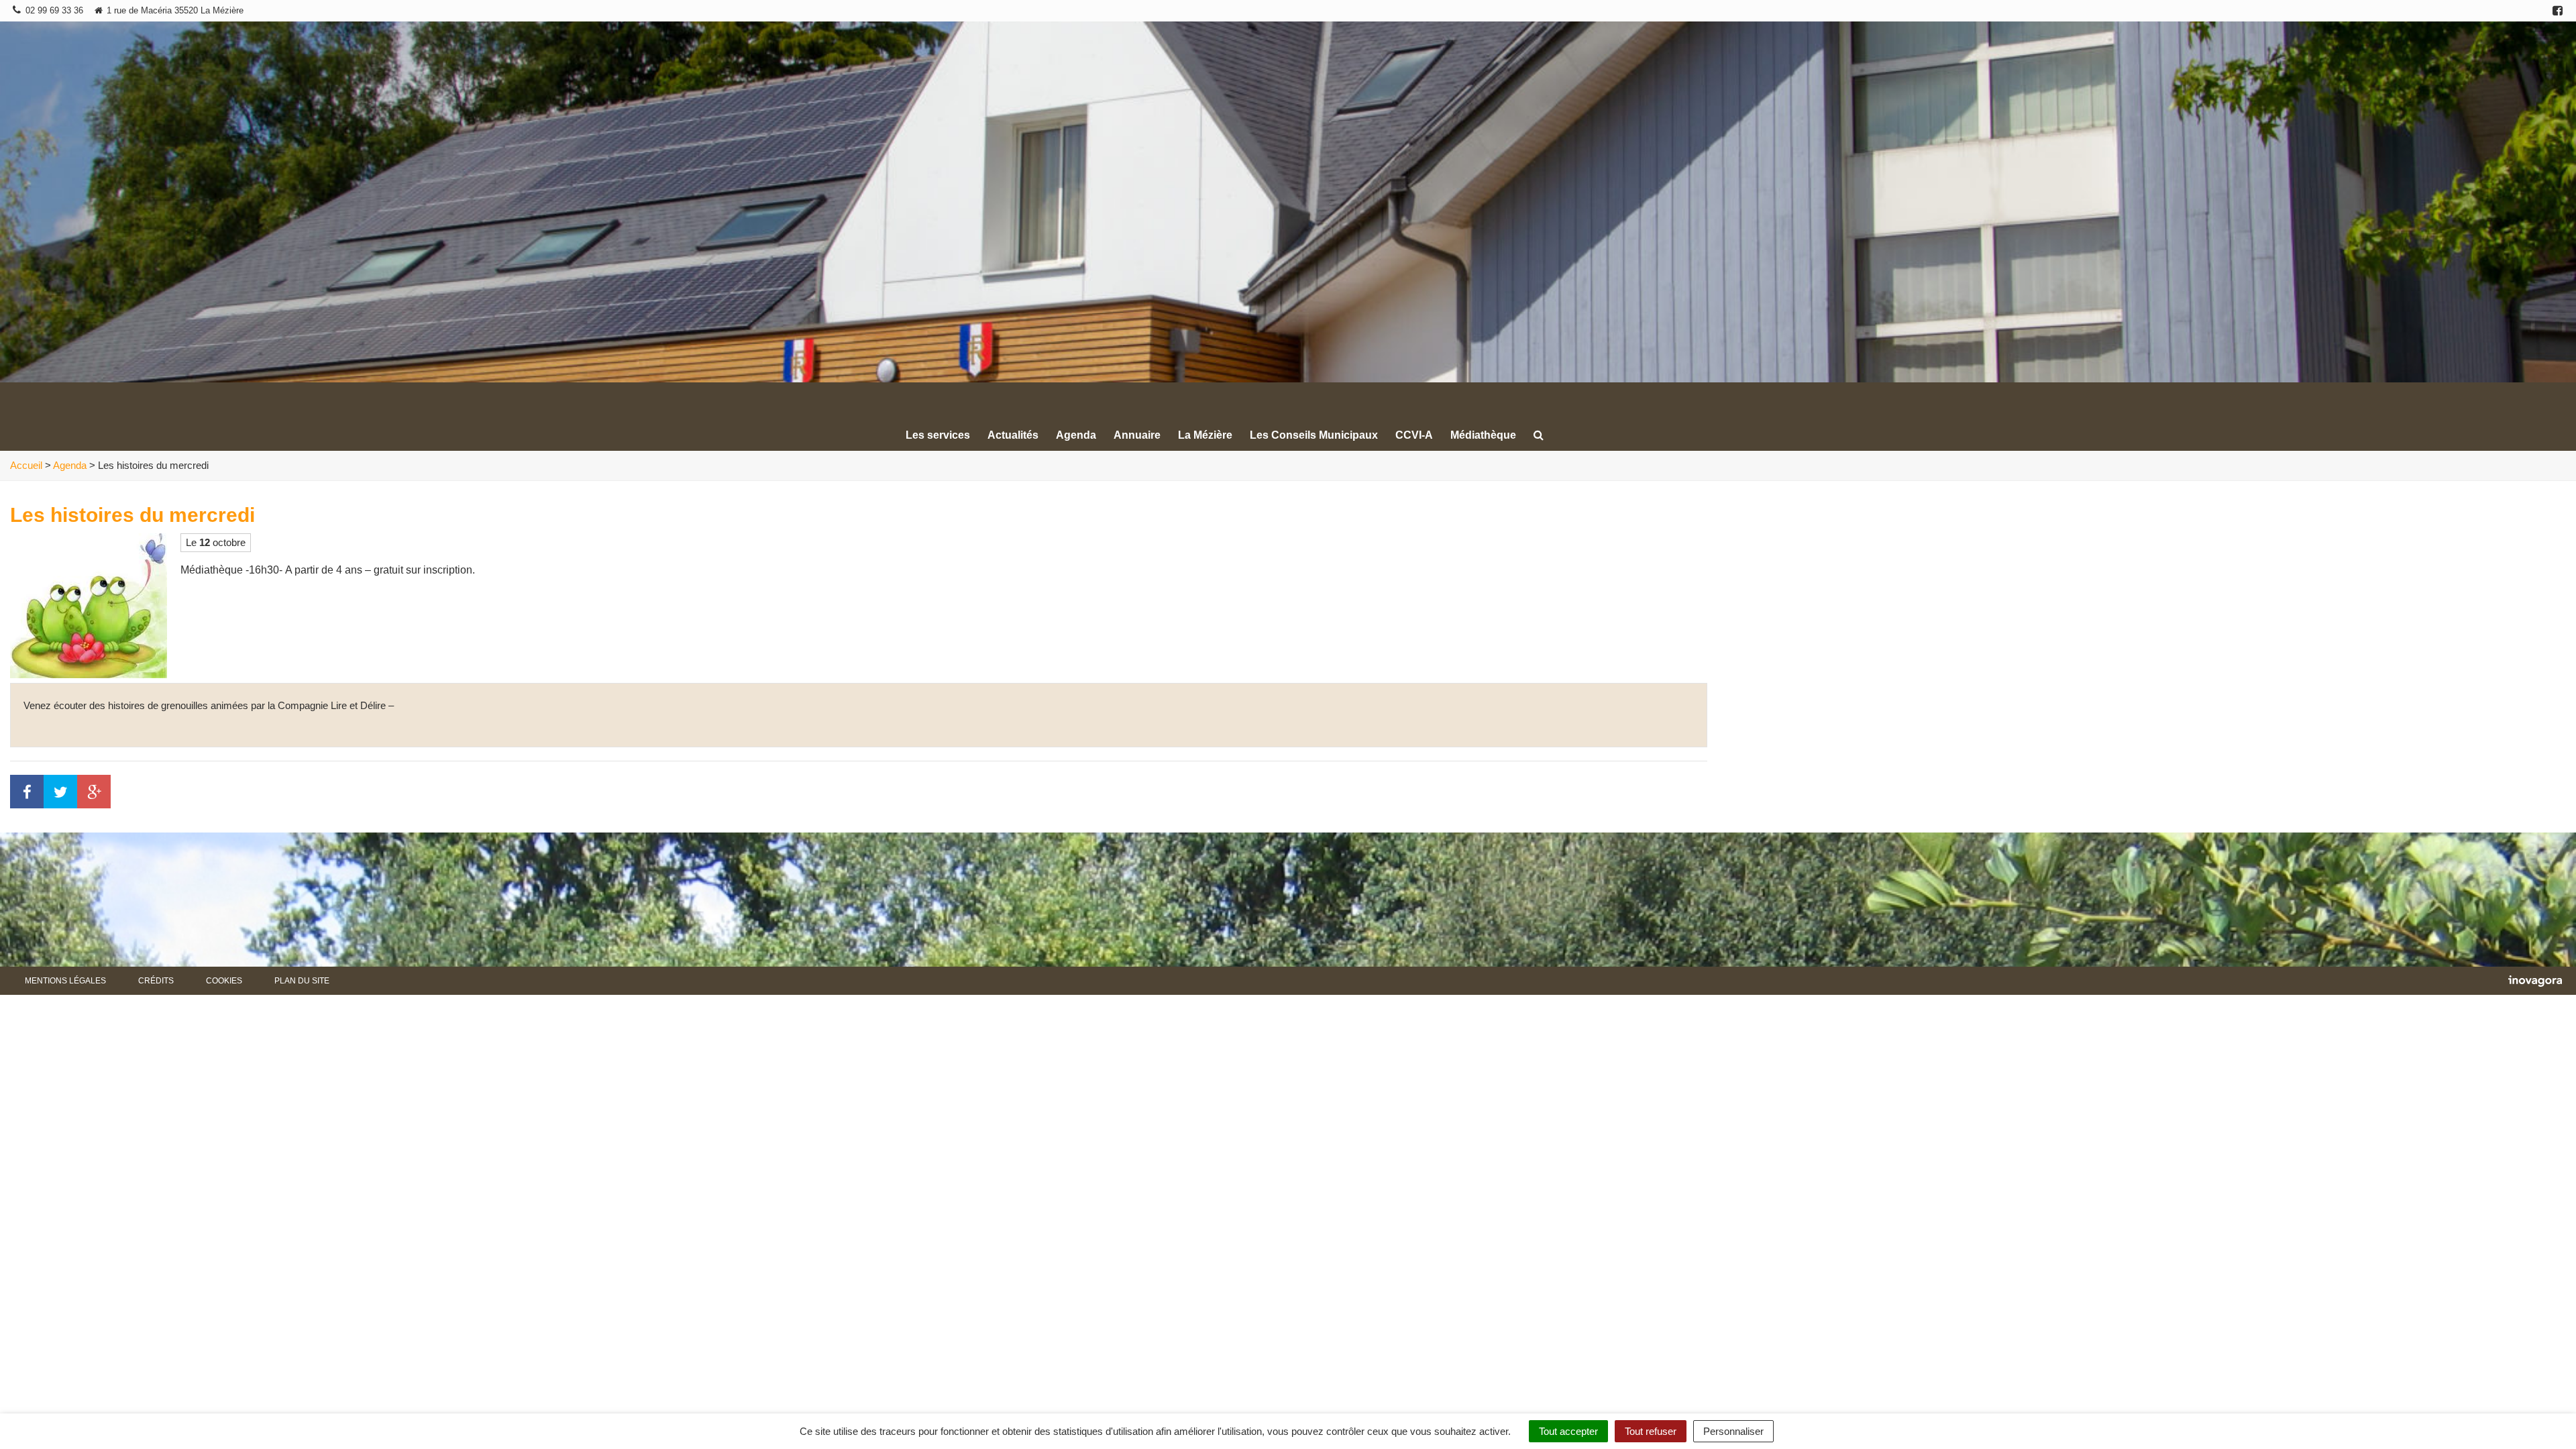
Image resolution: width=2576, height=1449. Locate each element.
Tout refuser (1651, 1431)
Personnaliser (1733, 1431)
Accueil (26, 465)
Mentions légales (65, 981)
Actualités (1013, 435)
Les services (938, 435)
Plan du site (302, 981)
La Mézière (1205, 435)
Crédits (156, 981)
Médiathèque (1483, 435)
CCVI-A (1414, 435)
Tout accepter (1568, 1431)
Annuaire (1137, 435)
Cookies (224, 981)
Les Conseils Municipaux (1314, 435)
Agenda (1076, 435)
